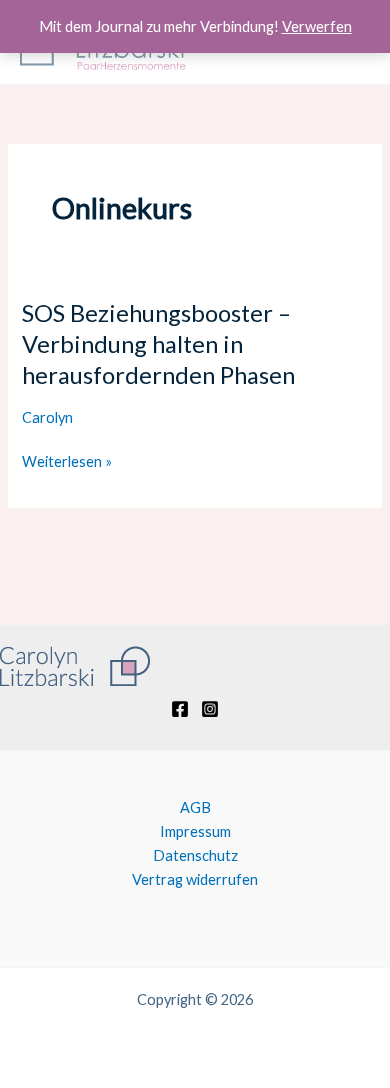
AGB (195, 807)
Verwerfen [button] (317, 26)
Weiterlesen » (67, 462)
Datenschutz (195, 855)
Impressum (195, 831)
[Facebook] (180, 709)
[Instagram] (210, 709)
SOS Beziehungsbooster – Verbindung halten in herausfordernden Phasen (158, 344)
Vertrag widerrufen (195, 879)
